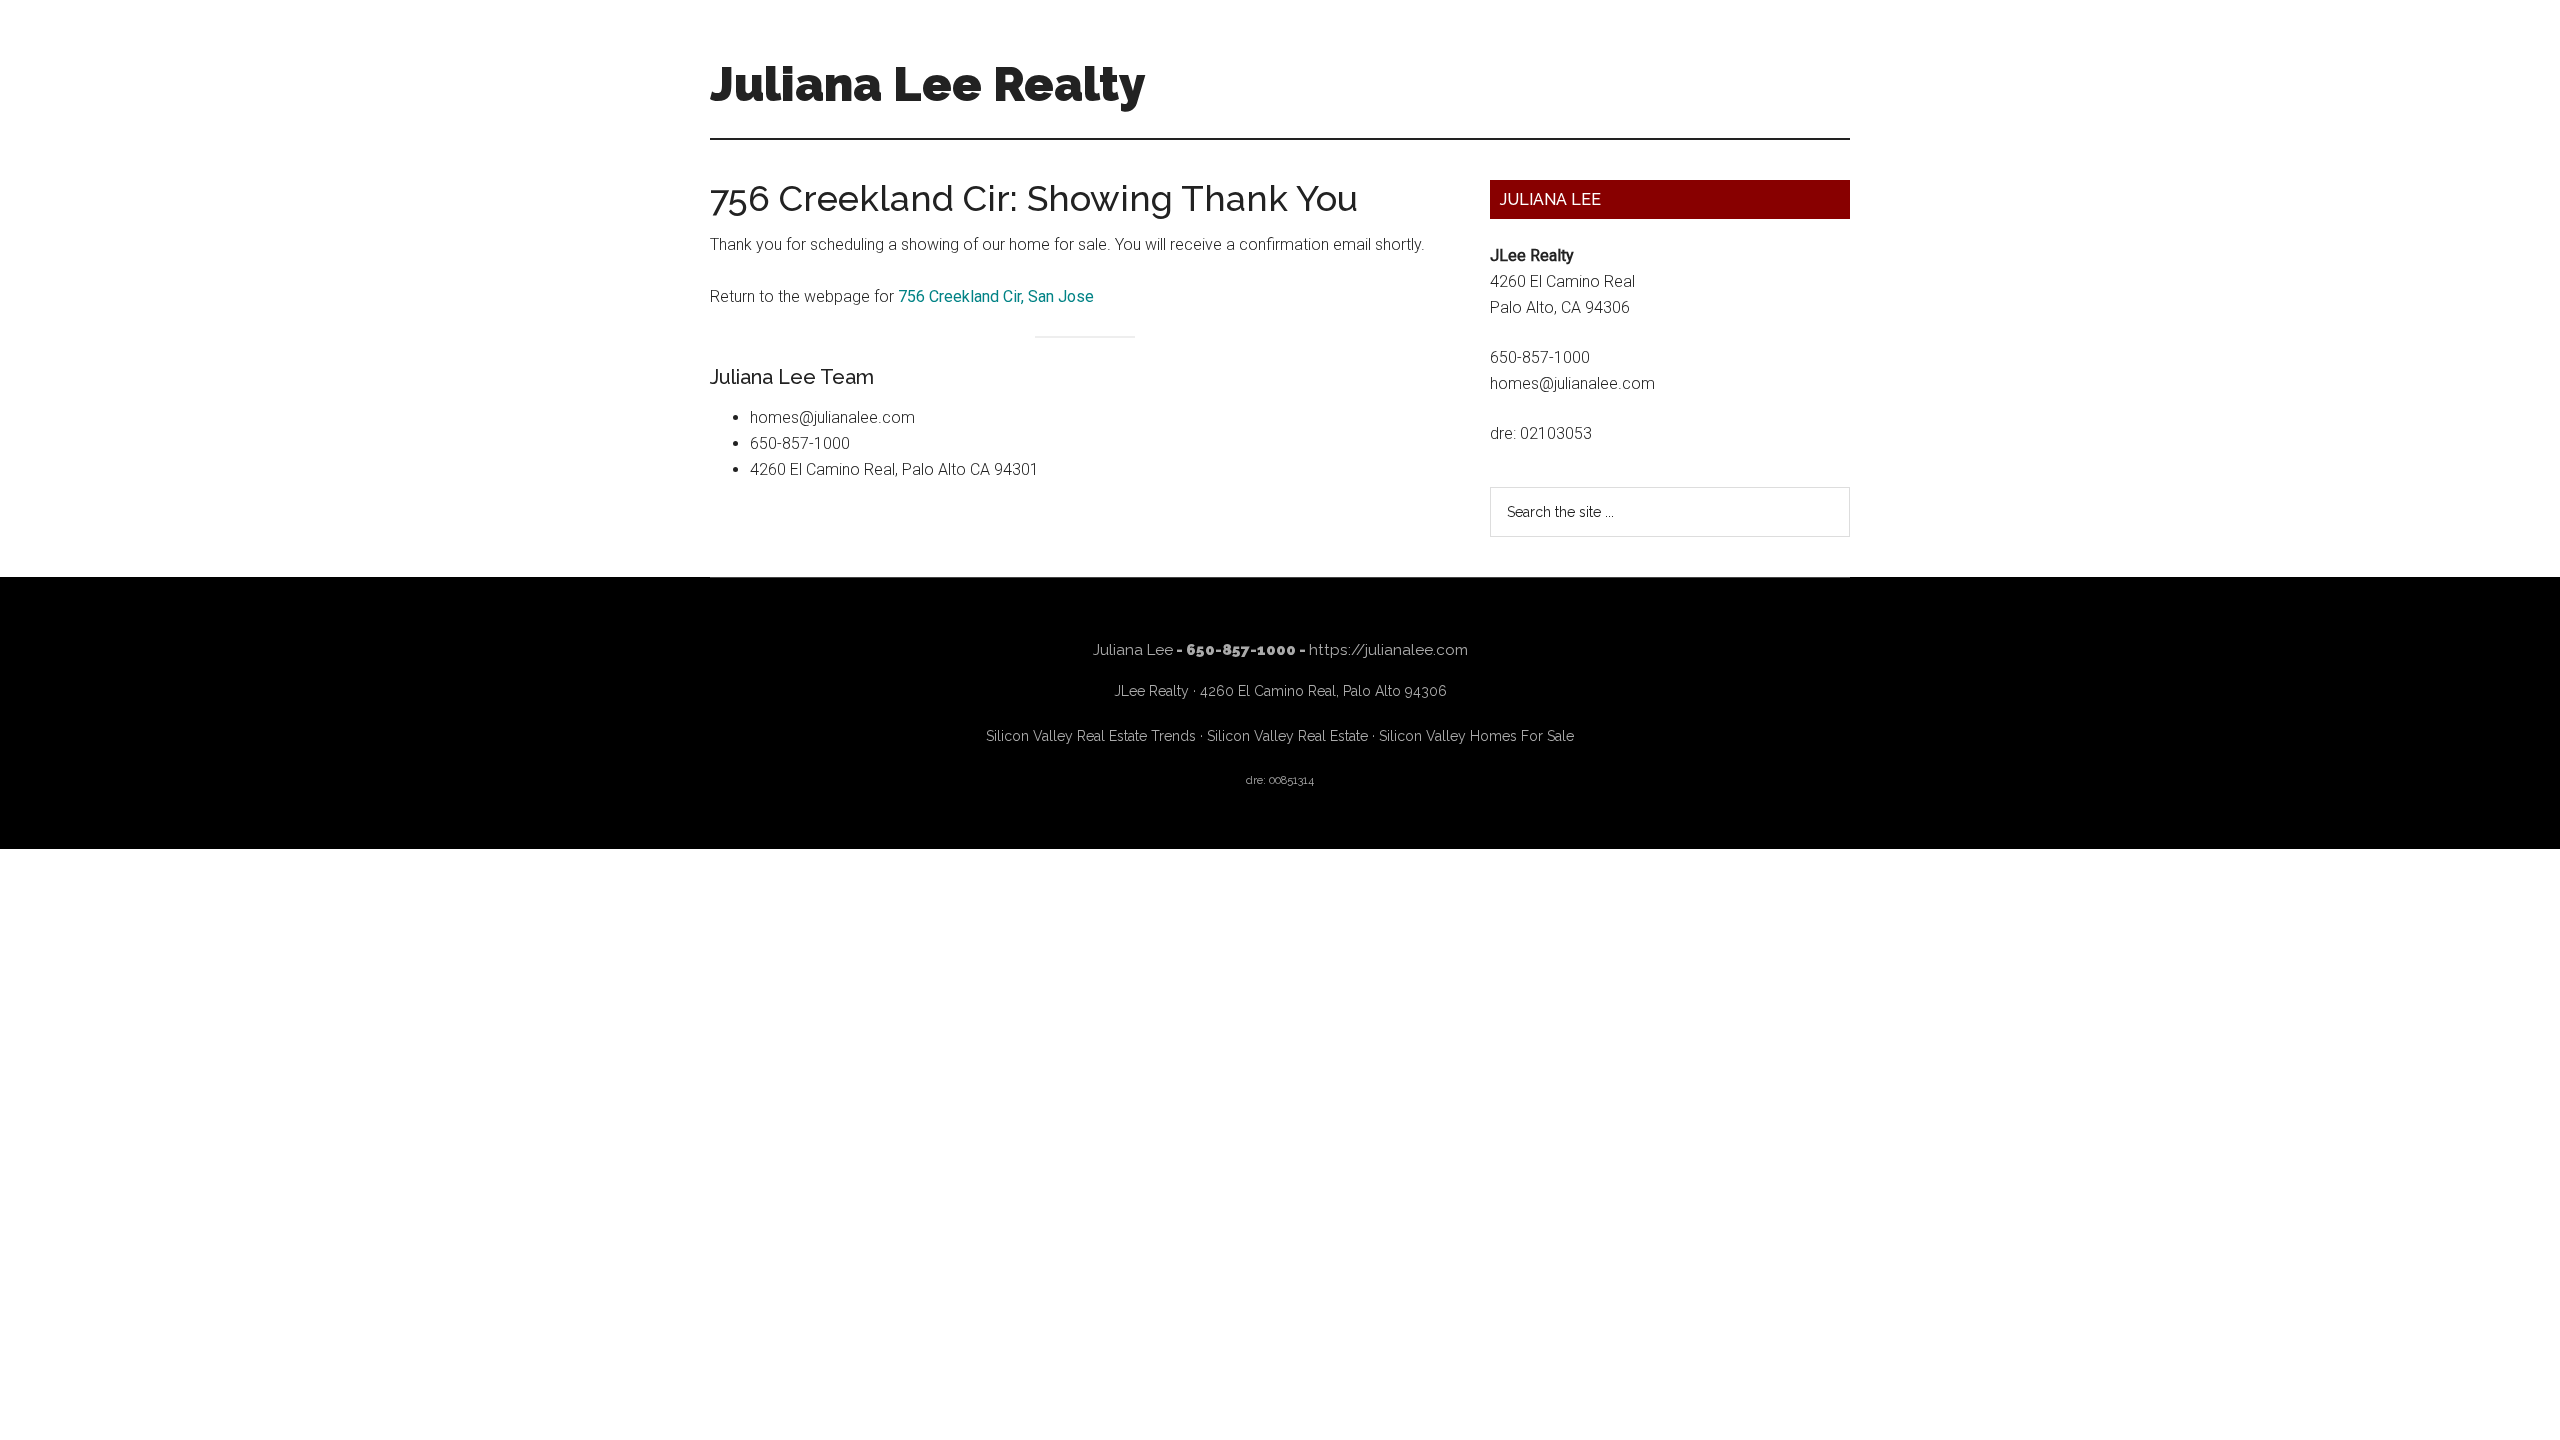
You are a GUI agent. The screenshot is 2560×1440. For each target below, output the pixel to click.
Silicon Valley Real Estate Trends (1091, 736)
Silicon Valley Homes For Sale (1476, 736)
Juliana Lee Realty (928, 84)
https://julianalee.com (1388, 650)
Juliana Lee (1133, 650)
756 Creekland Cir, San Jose (996, 296)
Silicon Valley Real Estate (1287, 736)
